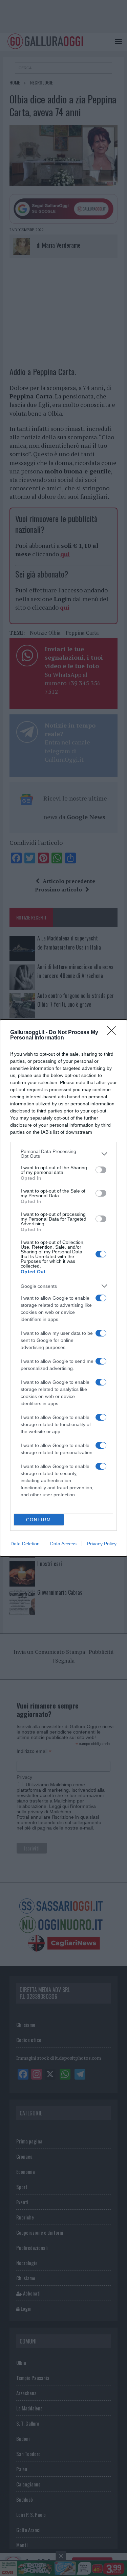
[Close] (114, 1033)
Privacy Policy (102, 1544)
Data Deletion (25, 1544)
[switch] (101, 1170)
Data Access (63, 1544)
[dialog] (63, 1288)
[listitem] (63, 1154)
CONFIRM (39, 1520)
